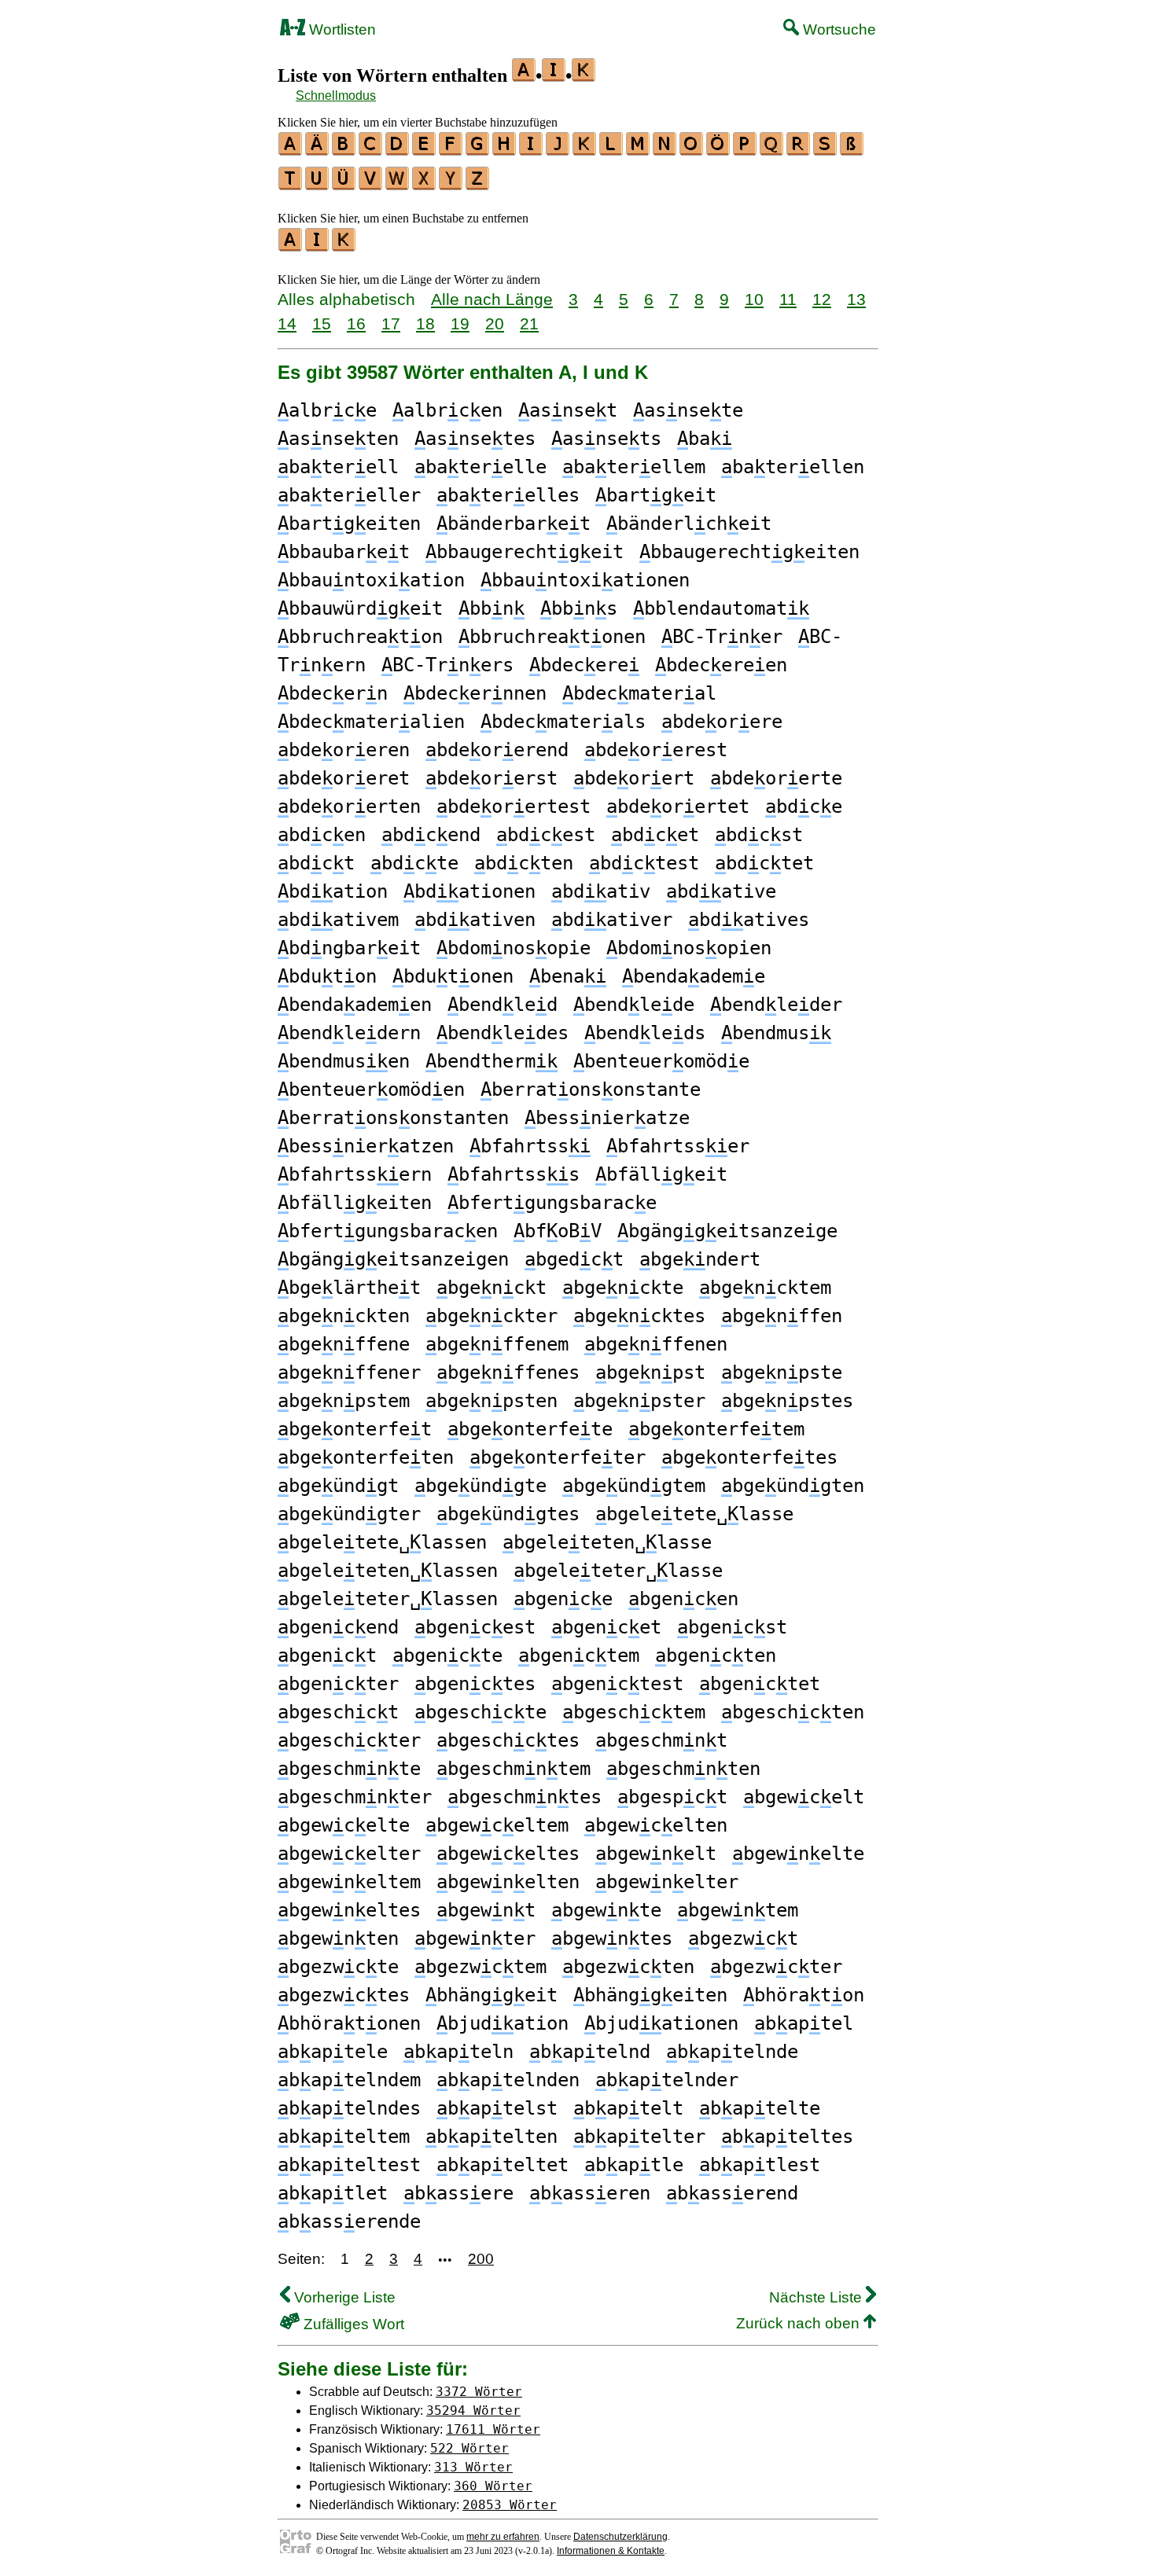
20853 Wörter (510, 2505)
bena (568, 976)
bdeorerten (349, 807)
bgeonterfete (530, 1429)
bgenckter (491, 1316)
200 (481, 2259)
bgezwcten (628, 1967)
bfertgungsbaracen (388, 1231)
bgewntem (738, 1910)
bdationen (469, 891)
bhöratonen (349, 2023)
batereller (349, 495)
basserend (732, 2193)
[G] (478, 150)
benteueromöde (661, 1061)
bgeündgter (349, 1514)
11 (788, 299)
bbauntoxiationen (585, 580)
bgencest (475, 1627)
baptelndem (349, 2080)
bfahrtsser (678, 1146)
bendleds (645, 1033)
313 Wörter (473, 2467)
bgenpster (639, 1401)
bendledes (503, 1033)
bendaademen (355, 1005)
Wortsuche (838, 29)
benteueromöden (371, 1090)
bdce (804, 807)
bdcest (546, 835)
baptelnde (732, 2052)
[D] (398, 150)
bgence (563, 1599)
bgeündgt (338, 1486)
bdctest (644, 863)
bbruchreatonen (552, 637)
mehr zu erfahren (503, 2537)
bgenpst (650, 1373)
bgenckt (491, 1288)
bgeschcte (480, 1712)
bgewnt (486, 1910)
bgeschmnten (683, 1769)
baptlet (333, 2193)
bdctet (764, 863)
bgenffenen (656, 1344)
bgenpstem (344, 1401)
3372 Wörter (479, 2392)
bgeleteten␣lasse (607, 1542)
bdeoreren (344, 750)
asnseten (338, 439)
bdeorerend (497, 750)
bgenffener (349, 1373)
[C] (371, 150)
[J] (558, 150)
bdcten (524, 863)
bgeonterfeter (558, 1457)
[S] (826, 150)
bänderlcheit (689, 524)
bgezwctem (480, 1967)
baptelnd (590, 2052)
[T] (291, 185)
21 (529, 323)
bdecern (333, 693)
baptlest (760, 2165)
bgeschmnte (349, 1769)
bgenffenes (508, 1373)
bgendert (700, 1259)
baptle (634, 2165)
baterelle (480, 467)
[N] (665, 150)
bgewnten (338, 1938)
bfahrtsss (514, 1174)
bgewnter (475, 1938)
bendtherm (491, 1061)
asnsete (688, 410)
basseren (590, 2193)
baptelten (491, 2137)
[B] (344, 150)
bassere (458, 2193)
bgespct (672, 1797)
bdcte (414, 863)
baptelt (628, 2108)
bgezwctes (344, 1995)
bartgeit (656, 495)
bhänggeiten (650, 1995)
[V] (371, 185)
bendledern (349, 1033)
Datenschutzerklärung (620, 2537)
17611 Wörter (493, 2429)
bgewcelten (656, 1825)
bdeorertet (678, 807)
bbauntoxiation (371, 580)
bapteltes (787, 2137)
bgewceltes (508, 1854)
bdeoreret (344, 778)
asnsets (606, 439)
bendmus (776, 1033)
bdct (316, 863)
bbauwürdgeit (360, 608)
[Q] (772, 150)
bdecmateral (639, 693)
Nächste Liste (817, 2297)
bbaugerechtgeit (525, 552)
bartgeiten (349, 524)
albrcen (447, 410)
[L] (612, 150)
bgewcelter (349, 1854)
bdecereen (721, 665)
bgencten (716, 1655)
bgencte (447, 1655)
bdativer (612, 920)
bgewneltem (349, 1882)
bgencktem (765, 1288)
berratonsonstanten (393, 1118)
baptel (804, 2023)
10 (754, 299)
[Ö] (719, 150)
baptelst (497, 2108)
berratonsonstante (591, 1090)
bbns (579, 608)
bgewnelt (656, 1854)
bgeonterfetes (749, 1457)
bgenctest (617, 1684)
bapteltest (349, 2165)
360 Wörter (493, 2486)
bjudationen (661, 2023)
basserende (349, 2221)
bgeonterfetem (716, 1429)
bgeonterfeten (366, 1457)
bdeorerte (776, 778)
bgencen (683, 1599)
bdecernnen (475, 693)
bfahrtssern (355, 1174)
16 (356, 323)
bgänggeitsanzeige (727, 1231)
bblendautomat (721, 608)
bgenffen (782, 1316)
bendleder (776, 1005)
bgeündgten (793, 1486)
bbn (491, 608)
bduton (327, 976)
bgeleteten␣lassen (388, 1571)
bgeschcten (793, 1712)
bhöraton (804, 1995)
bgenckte (623, 1288)
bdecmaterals (563, 722)
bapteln (458, 2052)
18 (425, 323)
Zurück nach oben (800, 2323)
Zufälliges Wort (352, 2324)
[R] (799, 150)
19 (460, 323)
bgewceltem (497, 1825)
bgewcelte (344, 1825)
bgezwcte (338, 1967)
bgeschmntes (525, 1797)
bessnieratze (607, 1118)
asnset (568, 410)
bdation (333, 891)
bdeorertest (514, 807)
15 (322, 323)
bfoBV (558, 1231)
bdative (721, 891)
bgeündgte (480, 1486)
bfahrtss (530, 1146)
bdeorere (722, 722)
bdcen (322, 835)
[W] (398, 185)
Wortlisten (341, 29)
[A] (291, 150)
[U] (318, 185)
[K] (585, 150)
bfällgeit (661, 1174)
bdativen (475, 920)
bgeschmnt (661, 1740)
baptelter (639, 2137)
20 (495, 323)
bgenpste (782, 1373)
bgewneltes (349, 1910)
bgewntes (612, 1938)
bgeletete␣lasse (694, 1514)
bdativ (601, 891)
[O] (692, 150)
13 (856, 299)
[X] (425, 185)
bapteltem (344, 2137)
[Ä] (318, 150)
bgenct (327, 1655)
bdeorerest (656, 750)
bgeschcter (349, 1740)
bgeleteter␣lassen (388, 1599)
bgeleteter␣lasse (618, 1571)
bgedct (574, 1259)
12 (822, 299)
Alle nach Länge (492, 299)
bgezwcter (776, 1967)
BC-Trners (447, 665)
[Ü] (344, 185)
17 (391, 323)
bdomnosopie (514, 948)
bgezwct (743, 1938)
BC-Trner (722, 637)
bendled (503, 1005)
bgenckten (344, 1316)
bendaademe (694, 976)
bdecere (584, 665)
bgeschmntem (514, 1769)
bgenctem (579, 1655)
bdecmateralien (371, 722)
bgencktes (639, 1316)
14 (287, 323)
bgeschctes (508, 1740)
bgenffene (344, 1344)
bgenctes (475, 1684)
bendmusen (344, 1061)
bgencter (338, 1684)
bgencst (732, 1627)
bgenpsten (491, 1401)
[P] (746, 150)
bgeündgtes (508, 1514)
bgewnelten (508, 1882)
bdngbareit (349, 948)
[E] (425, 150)
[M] (639, 150)
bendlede (634, 1005)
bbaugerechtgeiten (749, 552)
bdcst (759, 835)
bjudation (503, 2023)
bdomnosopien (689, 948)
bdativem (338, 920)
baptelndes (349, 2108)
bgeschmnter (355, 1797)
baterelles (508, 495)
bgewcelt (804, 1797)
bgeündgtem (634, 1486)
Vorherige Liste (343, 2297)
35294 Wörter (473, 2411)
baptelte (760, 2108)
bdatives (749, 920)
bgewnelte (798, 1854)
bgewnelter (667, 1882)
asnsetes (475, 439)
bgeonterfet (355, 1429)
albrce (327, 410)
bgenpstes (787, 1401)
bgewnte (606, 1910)
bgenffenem (497, 1344)
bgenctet (760, 1684)
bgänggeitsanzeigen (393, 1259)
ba (705, 439)
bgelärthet (349, 1288)
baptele (333, 2052)
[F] (451, 150)
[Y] (451, 185)
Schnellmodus (336, 96)
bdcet (655, 835)
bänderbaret (514, 524)
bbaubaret (344, 552)
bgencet (606, 1627)
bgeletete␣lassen (382, 1542)
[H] (505, 150)
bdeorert (634, 778)
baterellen (793, 467)
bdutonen (453, 976)
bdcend (431, 835)
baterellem (634, 467)
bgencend (338, 1627)
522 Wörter (469, 2448)
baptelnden (508, 2080)
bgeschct (338, 1712)
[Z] (478, 185)
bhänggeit (491, 1995)
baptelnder (667, 2080)
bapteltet (503, 2165)
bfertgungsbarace (552, 1203)
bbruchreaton (360, 637)
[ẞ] (852, 150)
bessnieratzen (366, 1146)
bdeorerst (491, 778)
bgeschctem (634, 1712)
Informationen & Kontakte (611, 2551)
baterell (338, 467)
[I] (532, 150)
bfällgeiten (355, 1203)
